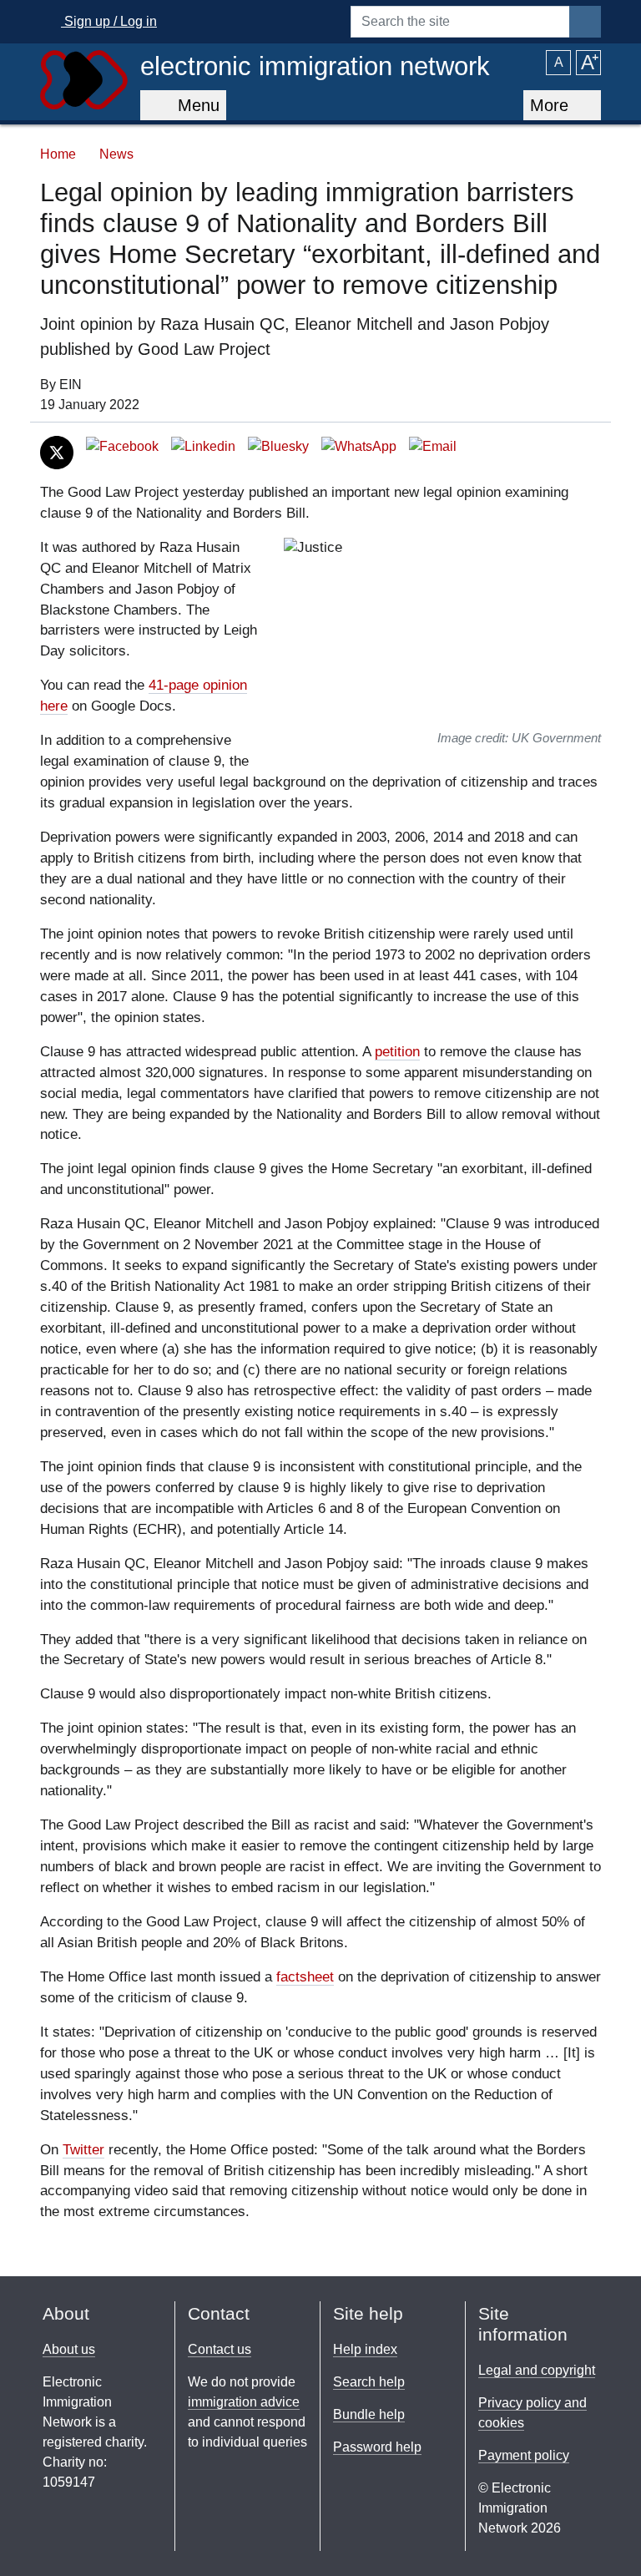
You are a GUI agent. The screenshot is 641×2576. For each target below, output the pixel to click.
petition (397, 1052)
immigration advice (244, 2402)
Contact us (220, 2349)
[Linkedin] (203, 445)
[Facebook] (122, 445)
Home (58, 154)
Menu (194, 105)
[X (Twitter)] (57, 451)
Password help (377, 2447)
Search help (369, 2382)
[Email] (433, 445)
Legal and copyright (537, 2370)
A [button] (559, 62)
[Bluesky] (278, 445)
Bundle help (369, 2414)
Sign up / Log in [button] (109, 21)
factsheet (305, 1977)
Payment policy (524, 2455)
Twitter (83, 2150)
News (116, 154)
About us (69, 2349)
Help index (365, 2349)
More (552, 105)
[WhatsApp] (359, 445)
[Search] (585, 22)
